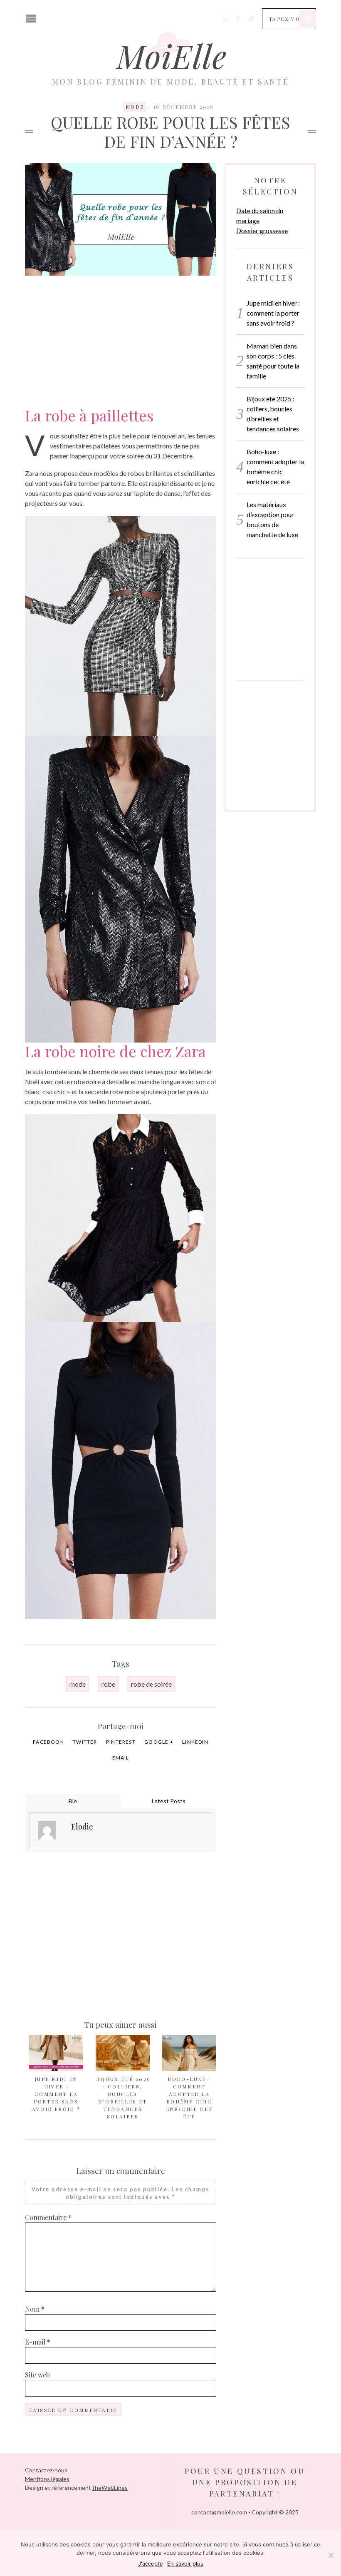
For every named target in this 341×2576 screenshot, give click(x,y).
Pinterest (121, 1742)
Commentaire (48, 2217)
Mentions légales (47, 2479)
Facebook (48, 1742)
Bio (73, 1801)
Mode (135, 107)
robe (108, 1684)
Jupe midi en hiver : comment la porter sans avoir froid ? (56, 2094)
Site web (37, 2375)
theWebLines (110, 2488)
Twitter (85, 1742)
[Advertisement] (121, 336)
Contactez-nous (46, 2470)
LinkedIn (195, 1742)
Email (121, 1758)
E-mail (38, 2342)
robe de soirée (151, 1684)
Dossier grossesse (262, 230)
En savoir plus (185, 2564)
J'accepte (151, 2564)
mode (78, 1684)
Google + (159, 1742)
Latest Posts (169, 1801)
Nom (35, 2309)
